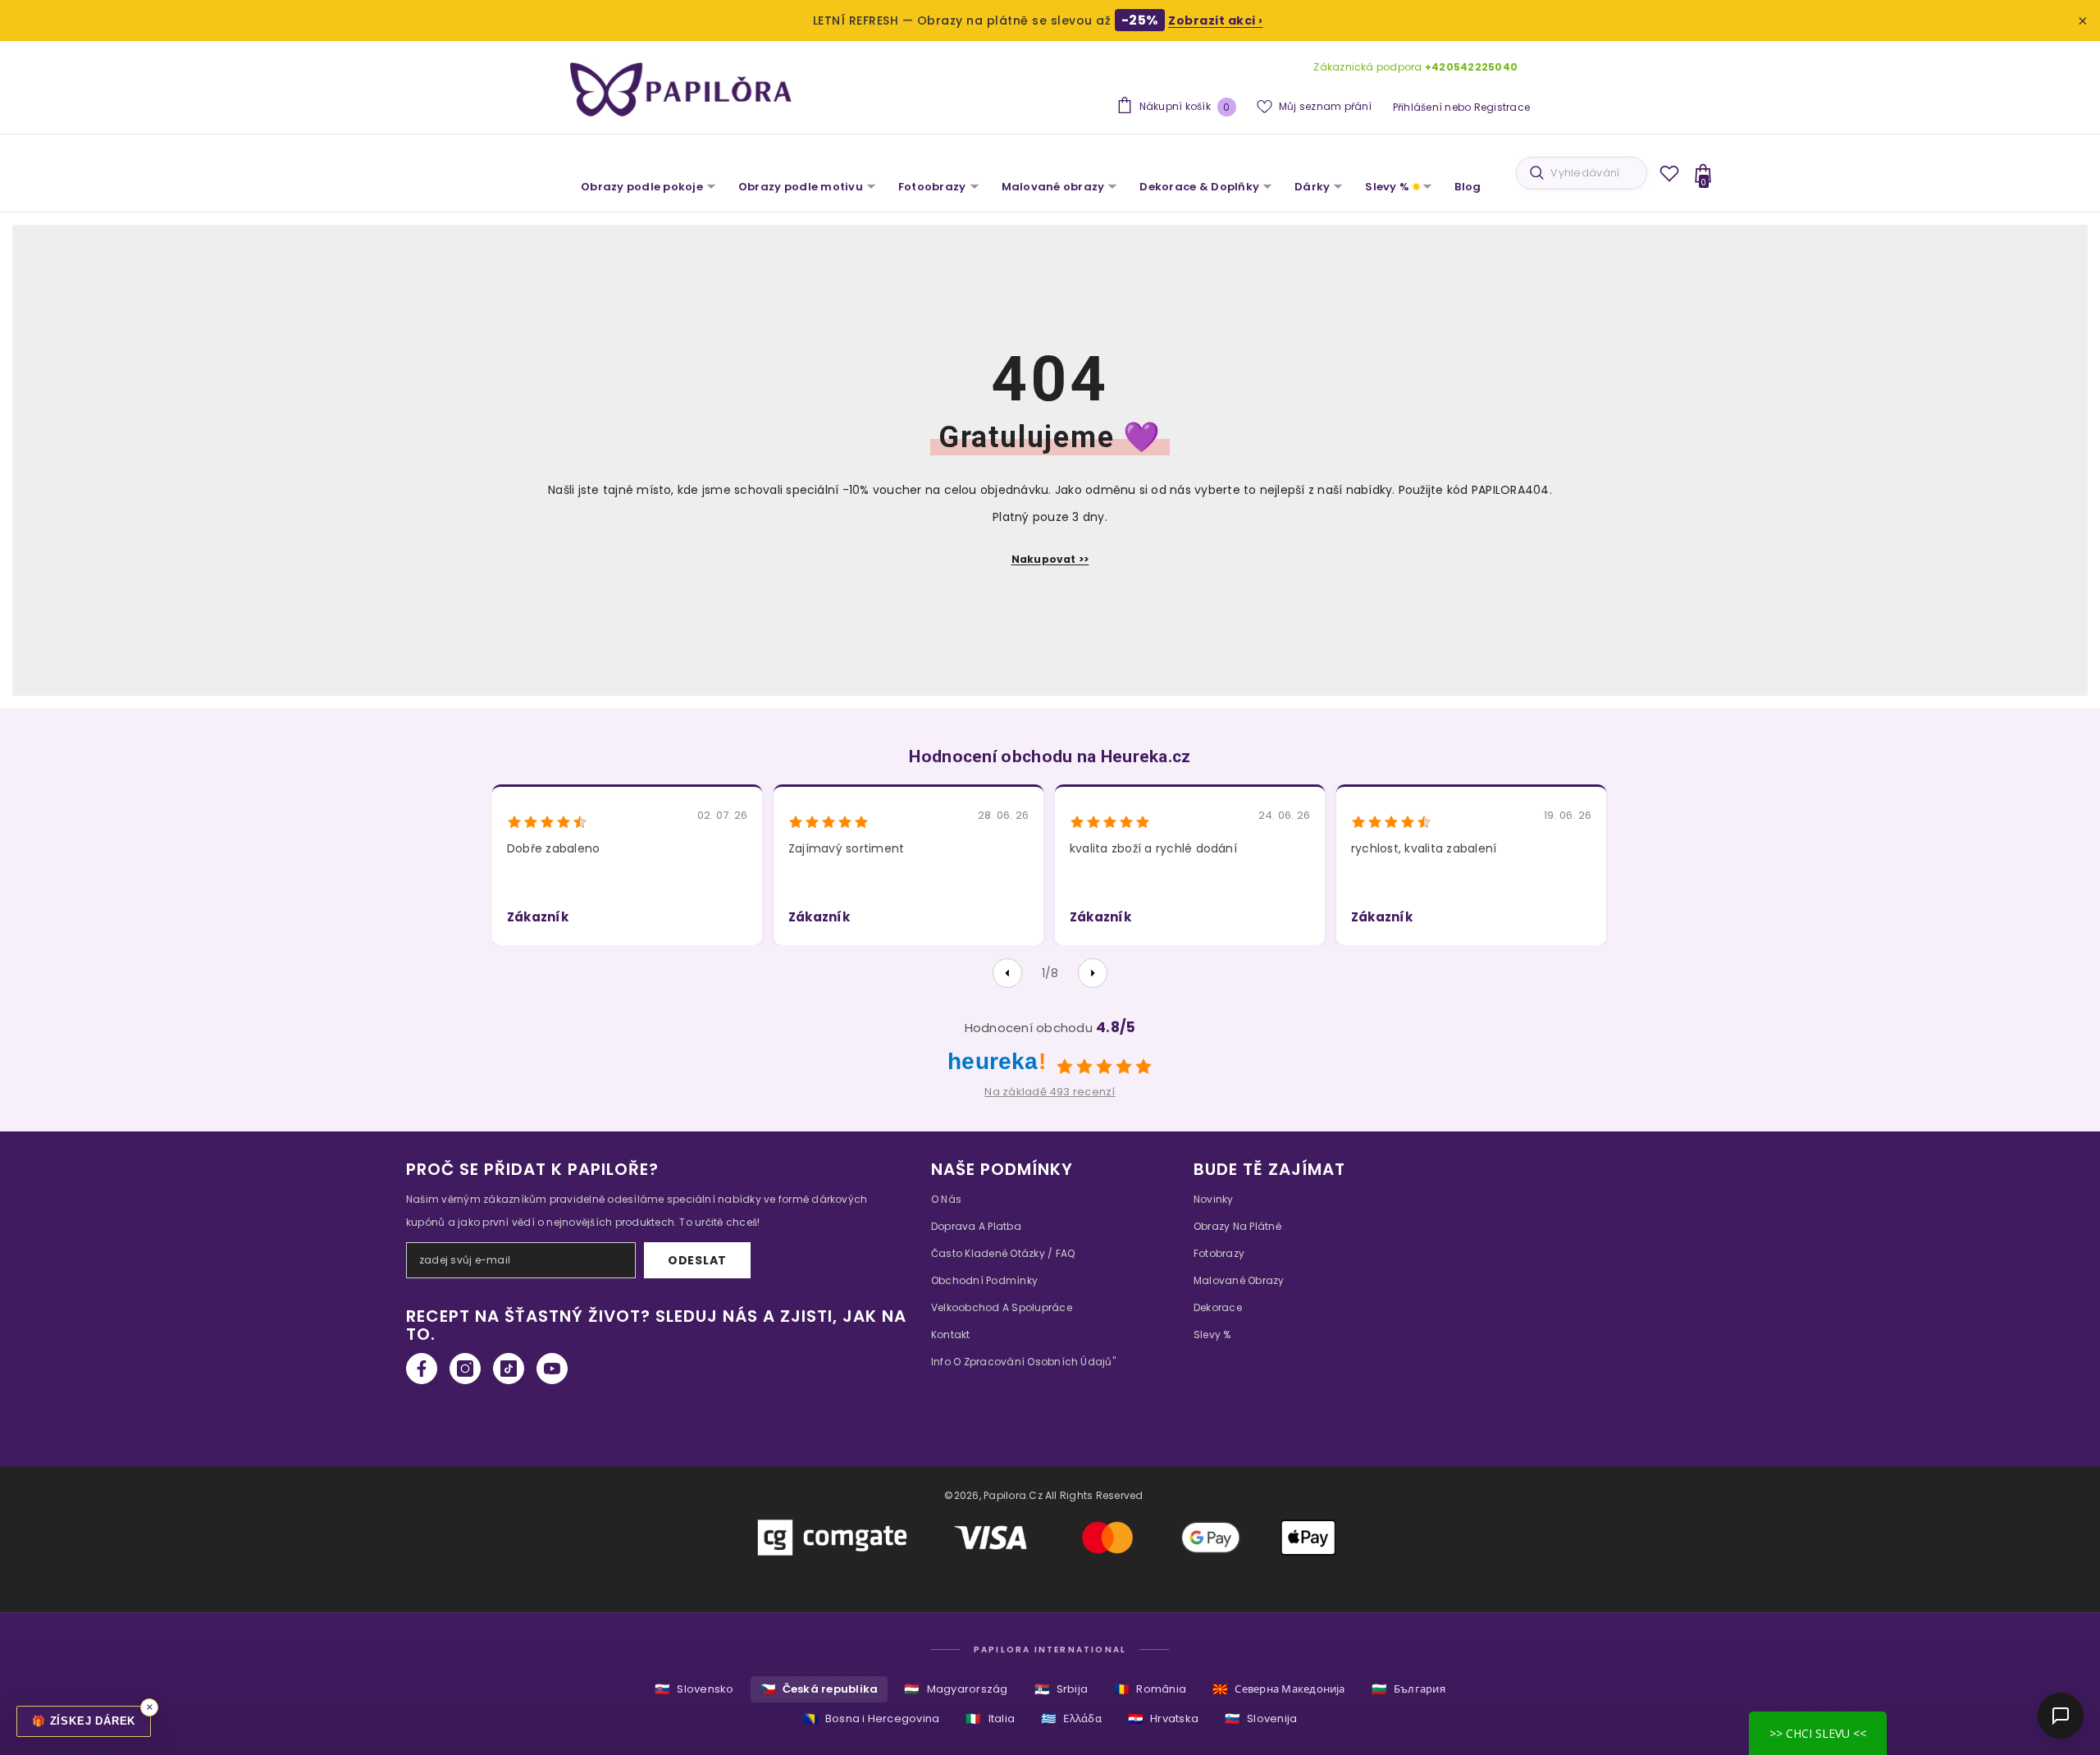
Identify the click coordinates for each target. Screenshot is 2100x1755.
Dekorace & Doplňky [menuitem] (1199, 187)
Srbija (1061, 1689)
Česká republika (819, 1689)
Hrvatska (1163, 1718)
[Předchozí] (1007, 973)
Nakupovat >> (1050, 559)
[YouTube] (552, 1369)
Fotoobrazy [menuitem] (932, 187)
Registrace (1502, 107)
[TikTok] (509, 1369)
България (1408, 1689)
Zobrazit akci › (1216, 21)
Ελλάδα (1071, 1718)
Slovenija (1261, 1718)
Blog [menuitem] (1468, 187)
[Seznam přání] (1669, 173)
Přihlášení (1417, 107)
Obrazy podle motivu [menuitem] (801, 187)
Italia (990, 1718)
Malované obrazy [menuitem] (1053, 187)
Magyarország (956, 1689)
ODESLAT (697, 1260)
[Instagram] (465, 1369)
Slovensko (694, 1689)
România (1150, 1689)
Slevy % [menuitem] (1387, 187)
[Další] (1093, 973)
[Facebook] (422, 1369)
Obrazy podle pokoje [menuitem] (642, 187)
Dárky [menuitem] (1312, 187)
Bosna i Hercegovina (872, 1718)
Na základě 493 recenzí (1050, 1092)
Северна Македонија (1279, 1689)
